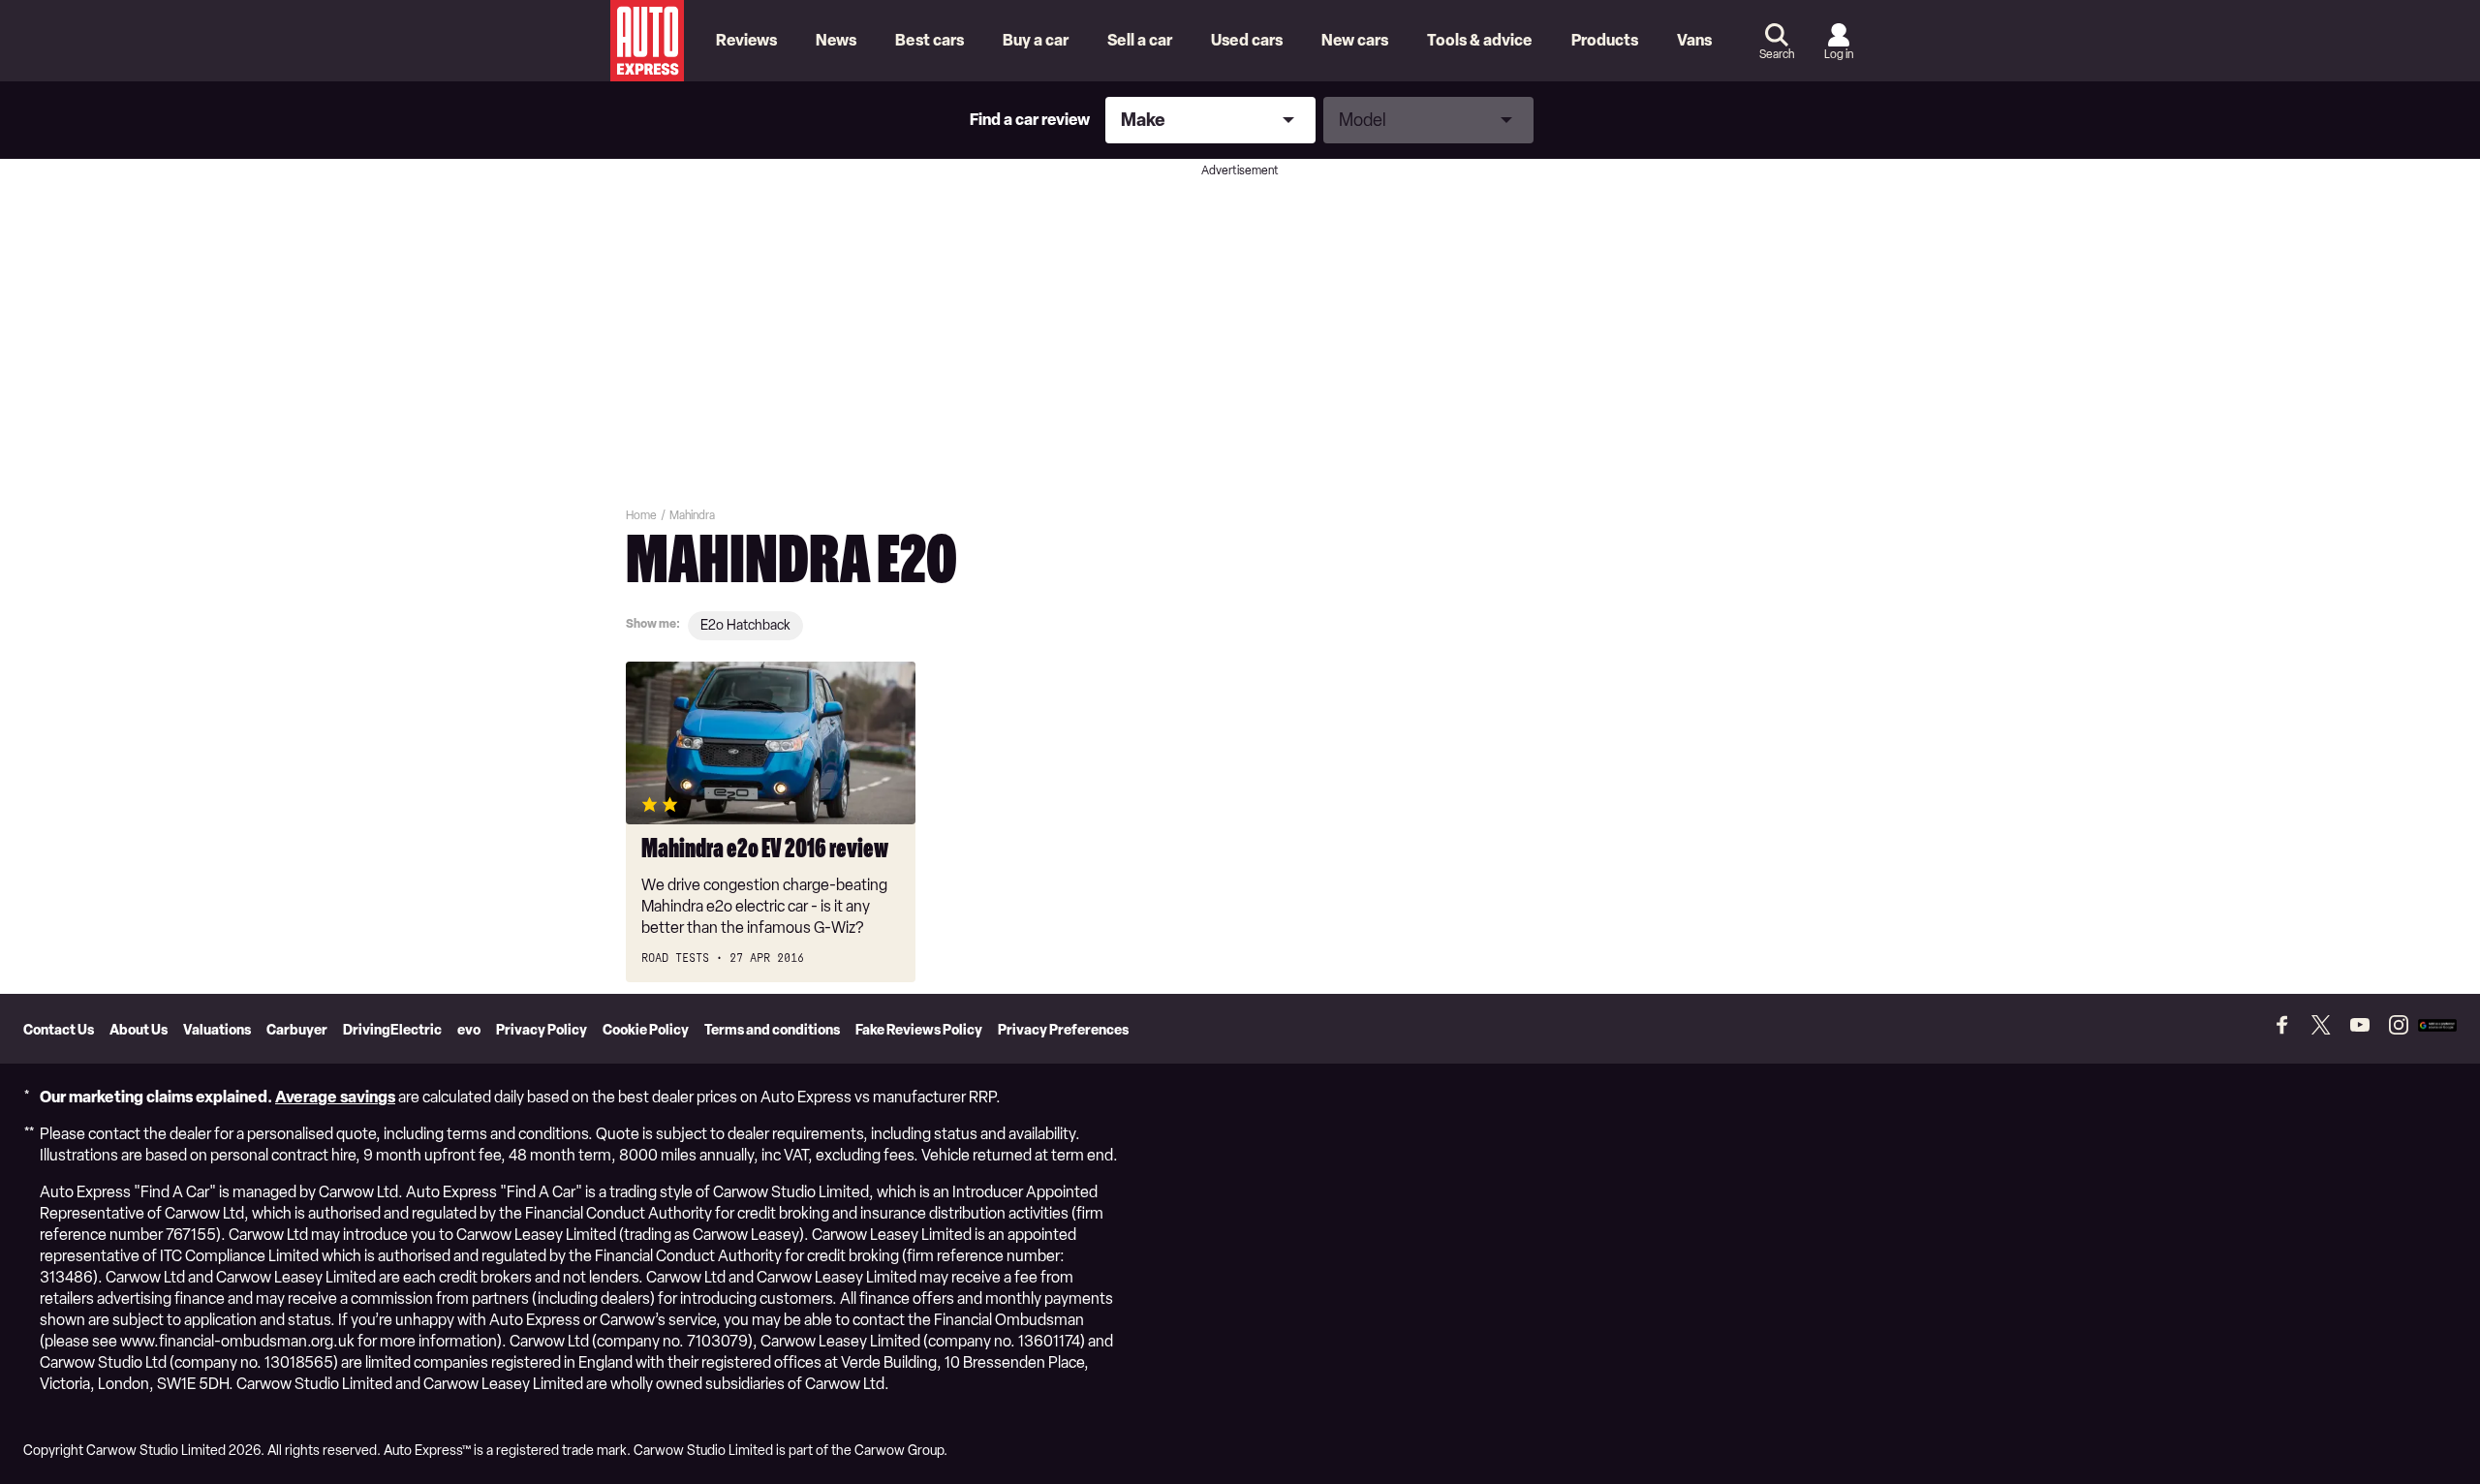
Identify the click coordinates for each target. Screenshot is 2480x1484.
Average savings (335, 1097)
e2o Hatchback (745, 625)
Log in (1839, 54)
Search (1777, 54)
